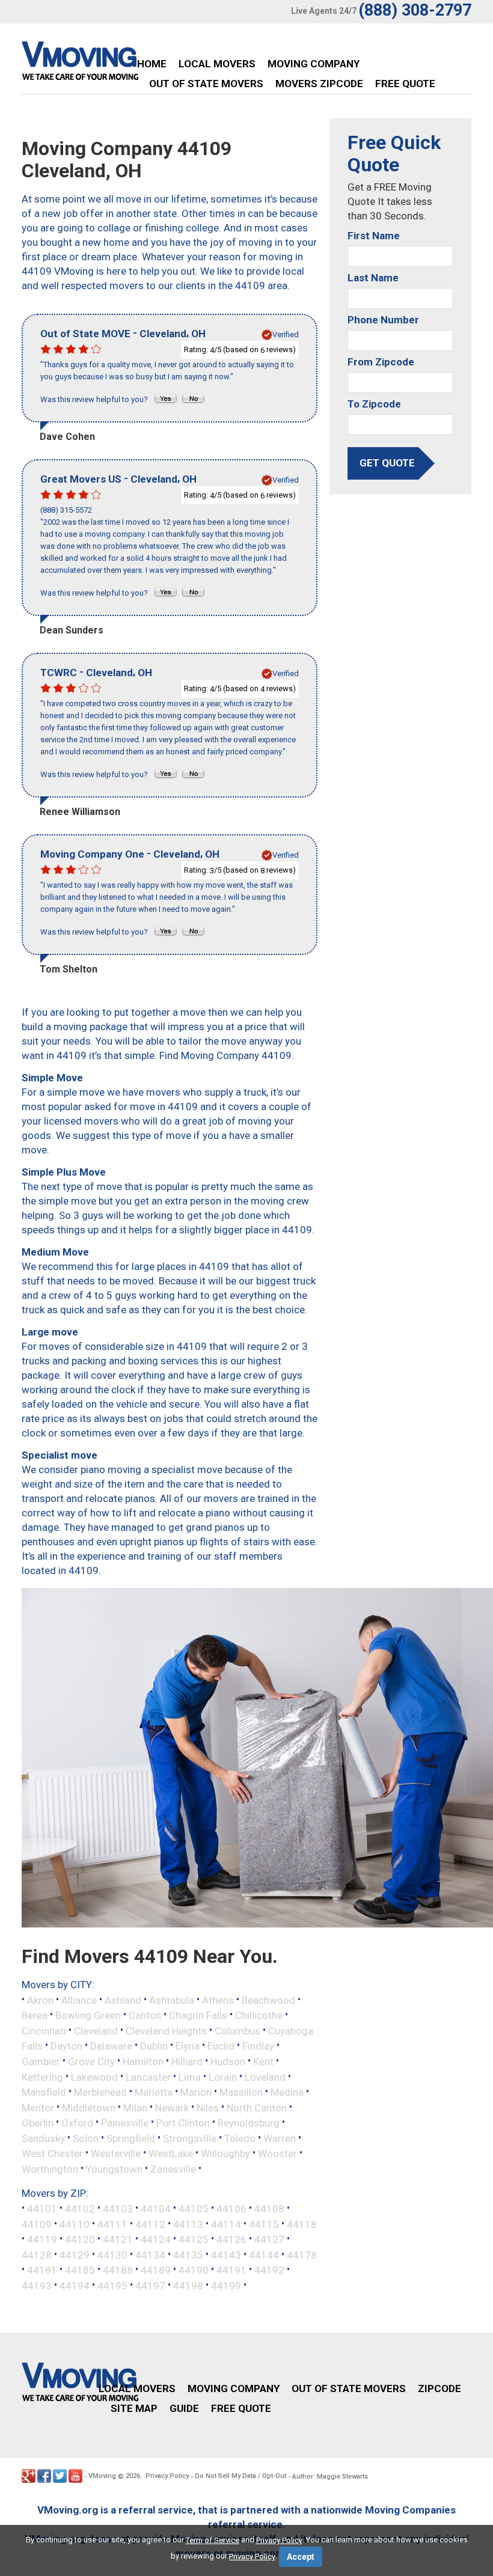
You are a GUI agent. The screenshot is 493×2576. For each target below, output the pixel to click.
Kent (263, 2062)
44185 (80, 2270)
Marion (196, 2092)
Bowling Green (88, 2015)
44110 (75, 2224)
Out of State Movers (206, 84)
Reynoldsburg (249, 2123)
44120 (80, 2239)
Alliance (79, 2000)
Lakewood (94, 2077)
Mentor (38, 2107)
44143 (226, 2254)
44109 (37, 2224)
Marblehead (100, 2092)
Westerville (116, 2153)
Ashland (123, 2000)
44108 (269, 2209)
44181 (42, 2270)
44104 (156, 2209)
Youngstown (114, 2169)
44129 (75, 2254)
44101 (42, 2209)
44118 (302, 2224)
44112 (150, 2224)
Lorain (223, 2077)
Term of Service (213, 2540)
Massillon (241, 2092)
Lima (190, 2077)
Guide (184, 2408)
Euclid (221, 2046)
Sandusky (43, 2138)
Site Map (134, 2408)
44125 (194, 2239)
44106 (231, 2209)
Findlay (258, 2046)
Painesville (125, 2123)
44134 (150, 2254)
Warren (280, 2138)
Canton (145, 2015)
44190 (194, 2270)
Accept (301, 2557)
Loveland (265, 2077)
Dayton (66, 2046)
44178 (302, 2254)
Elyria (188, 2046)
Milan (135, 2107)
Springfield (131, 2138)
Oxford (77, 2123)
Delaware (111, 2046)
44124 (156, 2239)
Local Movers (217, 64)
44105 (194, 2209)
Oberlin (38, 2123)
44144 (264, 2254)
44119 (42, 2239)
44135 (188, 2254)
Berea (35, 2015)
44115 (264, 2224)
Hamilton (143, 2062)
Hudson (228, 2062)
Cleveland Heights (166, 2030)
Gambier (41, 2062)
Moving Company (314, 64)
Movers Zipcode (319, 84)
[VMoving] (105, 64)
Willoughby (225, 2153)
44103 (118, 2209)
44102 (80, 2209)
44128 (37, 2254)
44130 (112, 2254)
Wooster (277, 2153)
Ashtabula (172, 2000)
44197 (150, 2285)
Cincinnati (44, 2030)
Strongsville (190, 2138)
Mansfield (44, 2092)
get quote (387, 463)
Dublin (154, 2046)
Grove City (91, 2062)
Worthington (50, 2169)
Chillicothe (259, 2015)
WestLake (171, 2153)
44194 (75, 2285)
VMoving (102, 2476)
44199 (226, 2285)
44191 (231, 2270)
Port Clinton (183, 2123)
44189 (156, 2270)
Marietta (154, 2092)
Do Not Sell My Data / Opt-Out (240, 2476)
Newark (172, 2107)
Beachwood (268, 2000)
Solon (86, 2138)
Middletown (89, 2107)
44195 (112, 2285)
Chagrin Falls (198, 2015)
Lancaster (148, 2077)
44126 (231, 2239)
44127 (269, 2239)
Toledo (240, 2138)
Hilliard (187, 2062)
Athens (218, 2000)
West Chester (52, 2153)
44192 (269, 2270)
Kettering (42, 2077)
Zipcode (439, 2388)
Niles (208, 2107)
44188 (118, 2270)
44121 (118, 2239)
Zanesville (173, 2169)
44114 (226, 2224)
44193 (37, 2285)
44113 (188, 2224)
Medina (287, 2092)
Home (152, 64)
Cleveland (96, 2030)
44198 (188, 2285)
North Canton (257, 2107)
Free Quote (405, 84)
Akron (40, 2000)
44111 (112, 2224)
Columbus (237, 2030)
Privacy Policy (167, 2476)
